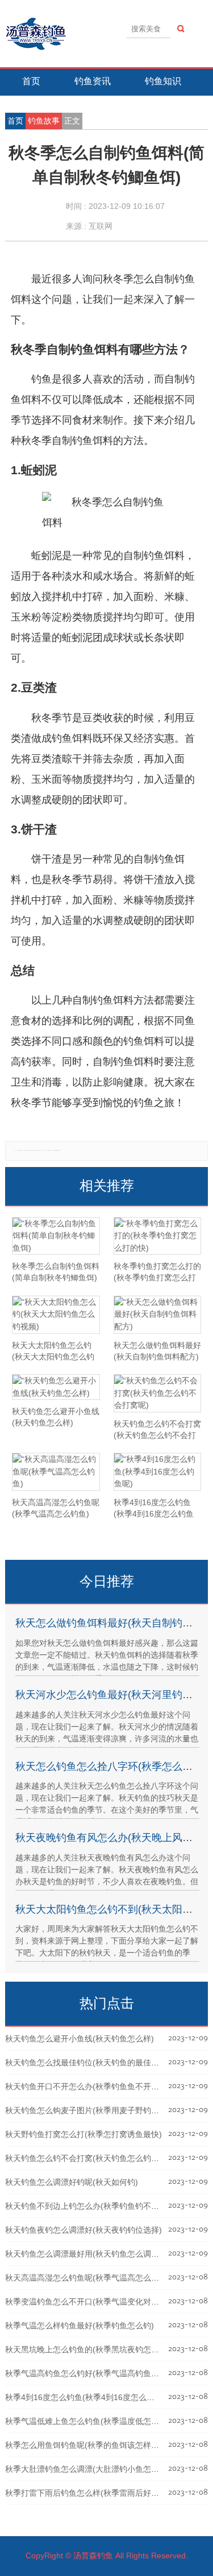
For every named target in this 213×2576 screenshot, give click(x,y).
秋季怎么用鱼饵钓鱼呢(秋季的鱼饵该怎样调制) (87, 2445)
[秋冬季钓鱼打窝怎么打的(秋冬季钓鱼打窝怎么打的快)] (157, 1236)
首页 (31, 81)
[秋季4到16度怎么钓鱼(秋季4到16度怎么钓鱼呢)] (157, 1472)
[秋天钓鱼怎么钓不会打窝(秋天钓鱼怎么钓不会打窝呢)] (157, 1393)
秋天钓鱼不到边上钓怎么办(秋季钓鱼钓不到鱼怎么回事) (103, 2206)
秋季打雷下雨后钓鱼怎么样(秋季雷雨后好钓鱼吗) (91, 2493)
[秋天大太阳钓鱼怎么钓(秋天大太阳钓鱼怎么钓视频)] (56, 1315)
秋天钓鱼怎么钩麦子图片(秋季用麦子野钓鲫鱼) (87, 2110)
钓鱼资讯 (93, 81)
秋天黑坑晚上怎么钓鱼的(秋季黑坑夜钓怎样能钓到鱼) (99, 2349)
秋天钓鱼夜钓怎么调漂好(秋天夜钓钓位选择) (83, 2230)
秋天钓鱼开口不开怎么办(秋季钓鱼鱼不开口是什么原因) (103, 2086)
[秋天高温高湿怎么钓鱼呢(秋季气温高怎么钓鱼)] (56, 1472)
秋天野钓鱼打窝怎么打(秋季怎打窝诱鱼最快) (83, 2134)
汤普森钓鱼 (93, 2556)
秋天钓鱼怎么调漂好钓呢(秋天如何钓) (72, 2182)
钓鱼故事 (44, 121)
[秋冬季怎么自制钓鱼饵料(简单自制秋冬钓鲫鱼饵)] (56, 1236)
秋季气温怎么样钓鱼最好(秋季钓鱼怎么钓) (80, 2326)
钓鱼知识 (163, 81)
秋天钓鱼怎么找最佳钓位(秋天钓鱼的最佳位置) (87, 2063)
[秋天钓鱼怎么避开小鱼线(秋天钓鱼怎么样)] (56, 1387)
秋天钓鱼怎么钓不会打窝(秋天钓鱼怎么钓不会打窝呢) (99, 2158)
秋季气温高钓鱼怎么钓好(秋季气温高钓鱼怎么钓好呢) (99, 2373)
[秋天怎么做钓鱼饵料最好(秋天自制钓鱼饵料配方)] (157, 1315)
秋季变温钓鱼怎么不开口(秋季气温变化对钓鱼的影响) (99, 2302)
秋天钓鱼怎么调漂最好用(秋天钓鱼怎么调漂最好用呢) (99, 2254)
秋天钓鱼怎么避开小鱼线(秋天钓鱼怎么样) (80, 2039)
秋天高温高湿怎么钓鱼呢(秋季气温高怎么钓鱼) (87, 2278)
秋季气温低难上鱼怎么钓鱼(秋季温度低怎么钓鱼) (91, 2421)
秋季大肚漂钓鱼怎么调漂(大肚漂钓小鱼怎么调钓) (91, 2469)
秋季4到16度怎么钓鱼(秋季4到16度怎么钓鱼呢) (89, 2397)
